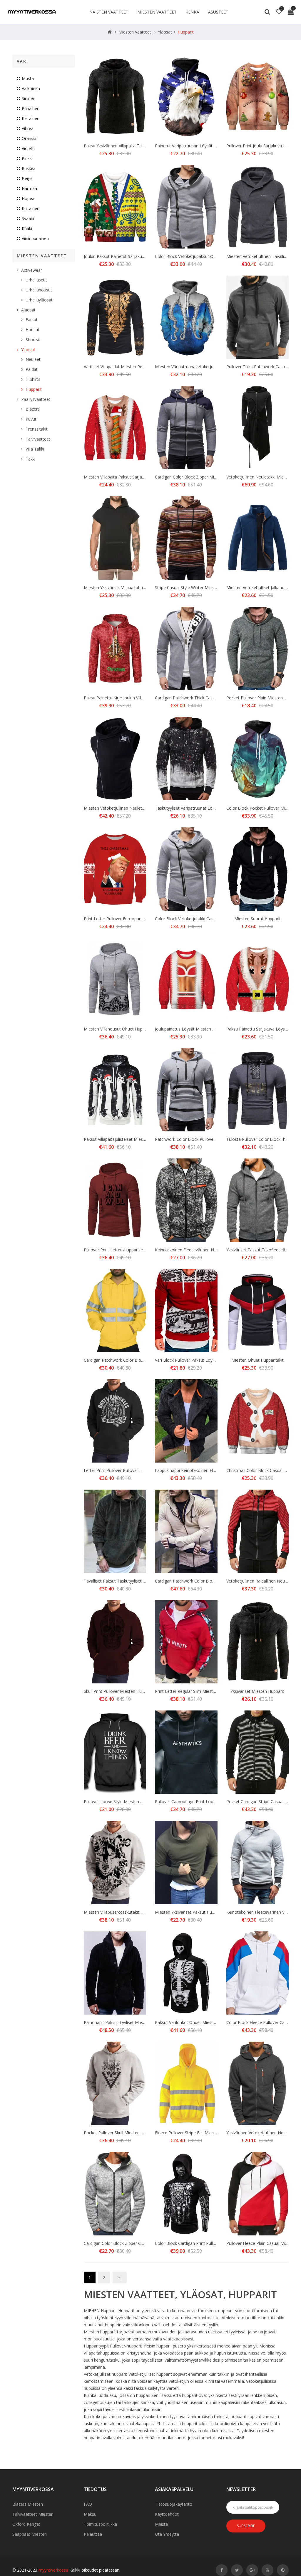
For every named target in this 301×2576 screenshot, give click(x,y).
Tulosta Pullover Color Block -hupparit (262, 1139)
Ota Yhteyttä (167, 2534)
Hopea (28, 198)
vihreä (28, 128)
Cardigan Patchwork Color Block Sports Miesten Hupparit (209, 1581)
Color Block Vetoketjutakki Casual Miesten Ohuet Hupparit (210, 919)
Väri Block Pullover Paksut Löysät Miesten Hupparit (204, 1360)
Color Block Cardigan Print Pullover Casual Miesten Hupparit (212, 2243)
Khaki (27, 228)
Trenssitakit (37, 429)
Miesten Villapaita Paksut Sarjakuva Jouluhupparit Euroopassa (142, 477)
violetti (28, 148)
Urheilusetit (36, 280)
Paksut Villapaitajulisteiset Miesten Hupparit (125, 1139)
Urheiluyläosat (39, 300)
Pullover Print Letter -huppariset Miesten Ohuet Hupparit (137, 1250)
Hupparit (186, 32)
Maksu (90, 2514)
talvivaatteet (38, 439)
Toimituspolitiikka (100, 2524)
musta (28, 78)
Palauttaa (93, 2534)
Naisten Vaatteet (109, 12)
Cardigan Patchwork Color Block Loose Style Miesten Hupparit (143, 1360)
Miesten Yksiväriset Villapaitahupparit (119, 587)
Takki (31, 459)
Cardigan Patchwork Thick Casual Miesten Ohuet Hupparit (210, 698)
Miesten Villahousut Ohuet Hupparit (117, 1029)
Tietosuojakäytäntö (174, 2504)
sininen (29, 98)
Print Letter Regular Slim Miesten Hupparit (195, 1691)
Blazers (33, 409)
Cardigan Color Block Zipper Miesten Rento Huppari (204, 477)
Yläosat (165, 32)
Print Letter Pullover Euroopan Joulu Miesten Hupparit (135, 919)
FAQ (88, 2504)
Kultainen (31, 208)
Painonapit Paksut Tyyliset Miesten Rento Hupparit (132, 2022)
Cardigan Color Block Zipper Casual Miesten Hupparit (134, 2243)
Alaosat (28, 310)
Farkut (32, 320)
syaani (28, 218)
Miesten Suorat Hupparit (257, 919)
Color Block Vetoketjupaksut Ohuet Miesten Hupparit (205, 256)
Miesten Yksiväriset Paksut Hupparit (189, 1912)
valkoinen (31, 88)
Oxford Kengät (26, 2524)
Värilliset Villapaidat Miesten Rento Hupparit (125, 367)
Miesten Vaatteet (157, 12)
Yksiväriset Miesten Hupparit (257, 1691)
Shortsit (33, 340)
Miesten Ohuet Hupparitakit (257, 1360)
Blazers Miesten (28, 2504)
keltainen (31, 118)
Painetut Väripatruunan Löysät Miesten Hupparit (201, 146)
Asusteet (218, 12)
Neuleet (33, 359)
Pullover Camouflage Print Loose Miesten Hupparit (203, 1801)
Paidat (32, 369)
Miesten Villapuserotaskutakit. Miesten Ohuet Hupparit (135, 1912)
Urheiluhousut (39, 290)
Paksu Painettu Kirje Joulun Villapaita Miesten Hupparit (135, 698)
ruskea (29, 168)
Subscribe (246, 2526)
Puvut (31, 419)
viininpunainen (35, 238)
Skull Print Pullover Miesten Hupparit (118, 1691)
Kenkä (192, 12)
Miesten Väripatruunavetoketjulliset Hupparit (197, 367)
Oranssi (29, 138)
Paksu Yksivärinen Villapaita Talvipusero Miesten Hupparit (138, 146)
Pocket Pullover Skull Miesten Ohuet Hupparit (127, 2133)
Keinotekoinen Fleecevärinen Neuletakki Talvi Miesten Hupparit (215, 1250)
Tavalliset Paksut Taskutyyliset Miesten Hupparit (130, 1581)
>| (120, 2277)
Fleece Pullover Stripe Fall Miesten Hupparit (196, 2133)
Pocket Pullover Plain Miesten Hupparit (263, 698)
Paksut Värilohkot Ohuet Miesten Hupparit (195, 2022)
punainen (31, 108)
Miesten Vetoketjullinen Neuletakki (117, 808)
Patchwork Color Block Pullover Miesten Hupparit (202, 1139)
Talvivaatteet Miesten (33, 2514)
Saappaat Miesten (30, 2534)
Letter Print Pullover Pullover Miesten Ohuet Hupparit (134, 1470)
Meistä (161, 2524)
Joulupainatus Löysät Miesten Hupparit (192, 1029)
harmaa (29, 188)
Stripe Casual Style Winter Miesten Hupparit (196, 587)
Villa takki (35, 449)
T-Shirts (33, 379)
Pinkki (27, 158)
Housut (32, 330)
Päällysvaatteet (36, 399)
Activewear (32, 270)
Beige (27, 178)
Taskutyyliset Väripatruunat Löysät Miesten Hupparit (205, 808)
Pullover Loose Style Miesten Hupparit (120, 1801)
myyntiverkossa (53, 2570)
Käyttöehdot (167, 2514)
